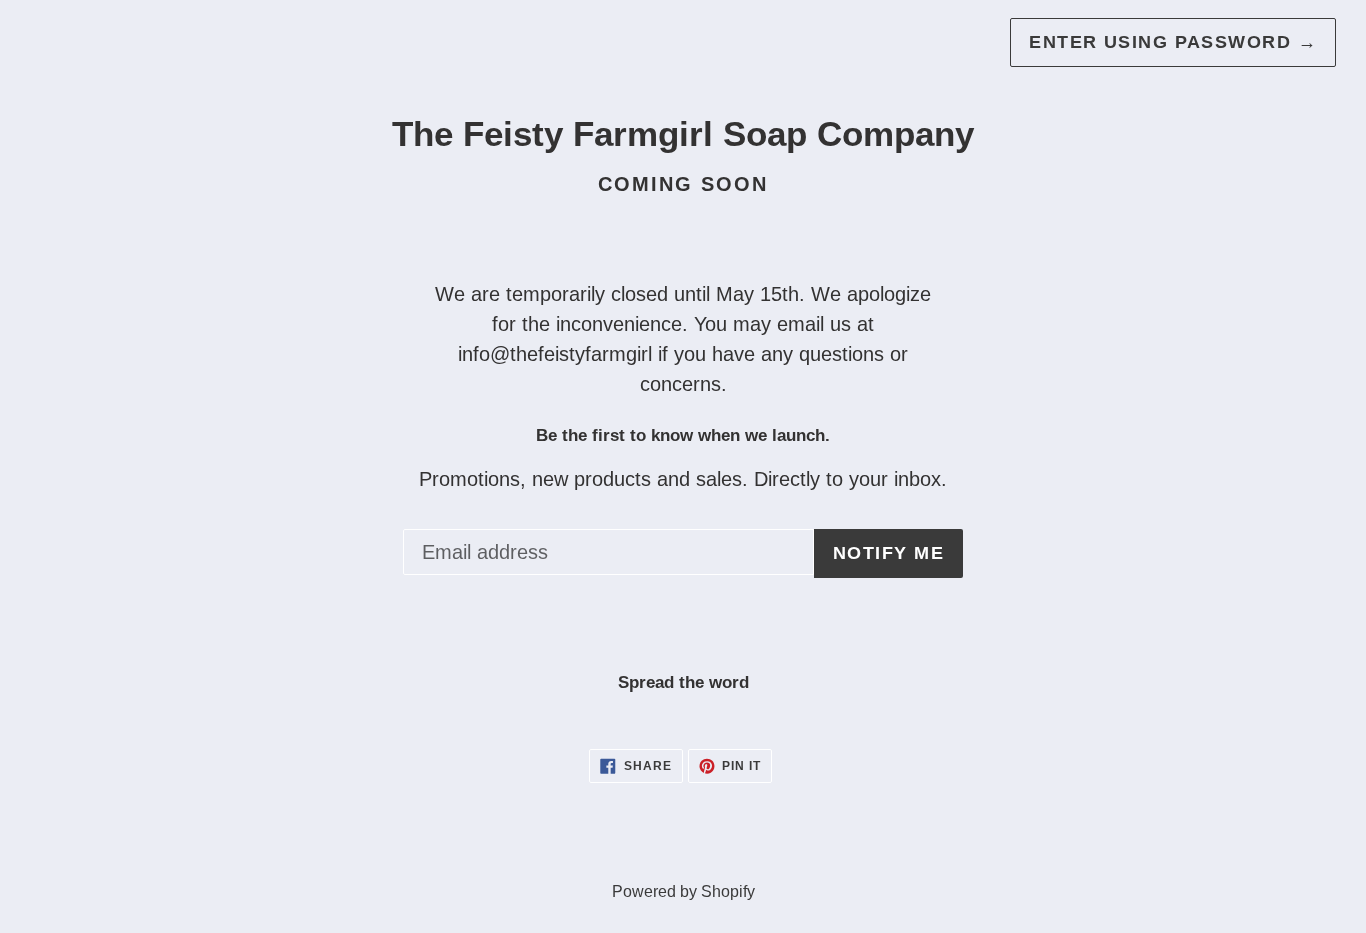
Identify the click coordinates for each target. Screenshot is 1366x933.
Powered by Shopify (683, 891)
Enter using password (1173, 42)
